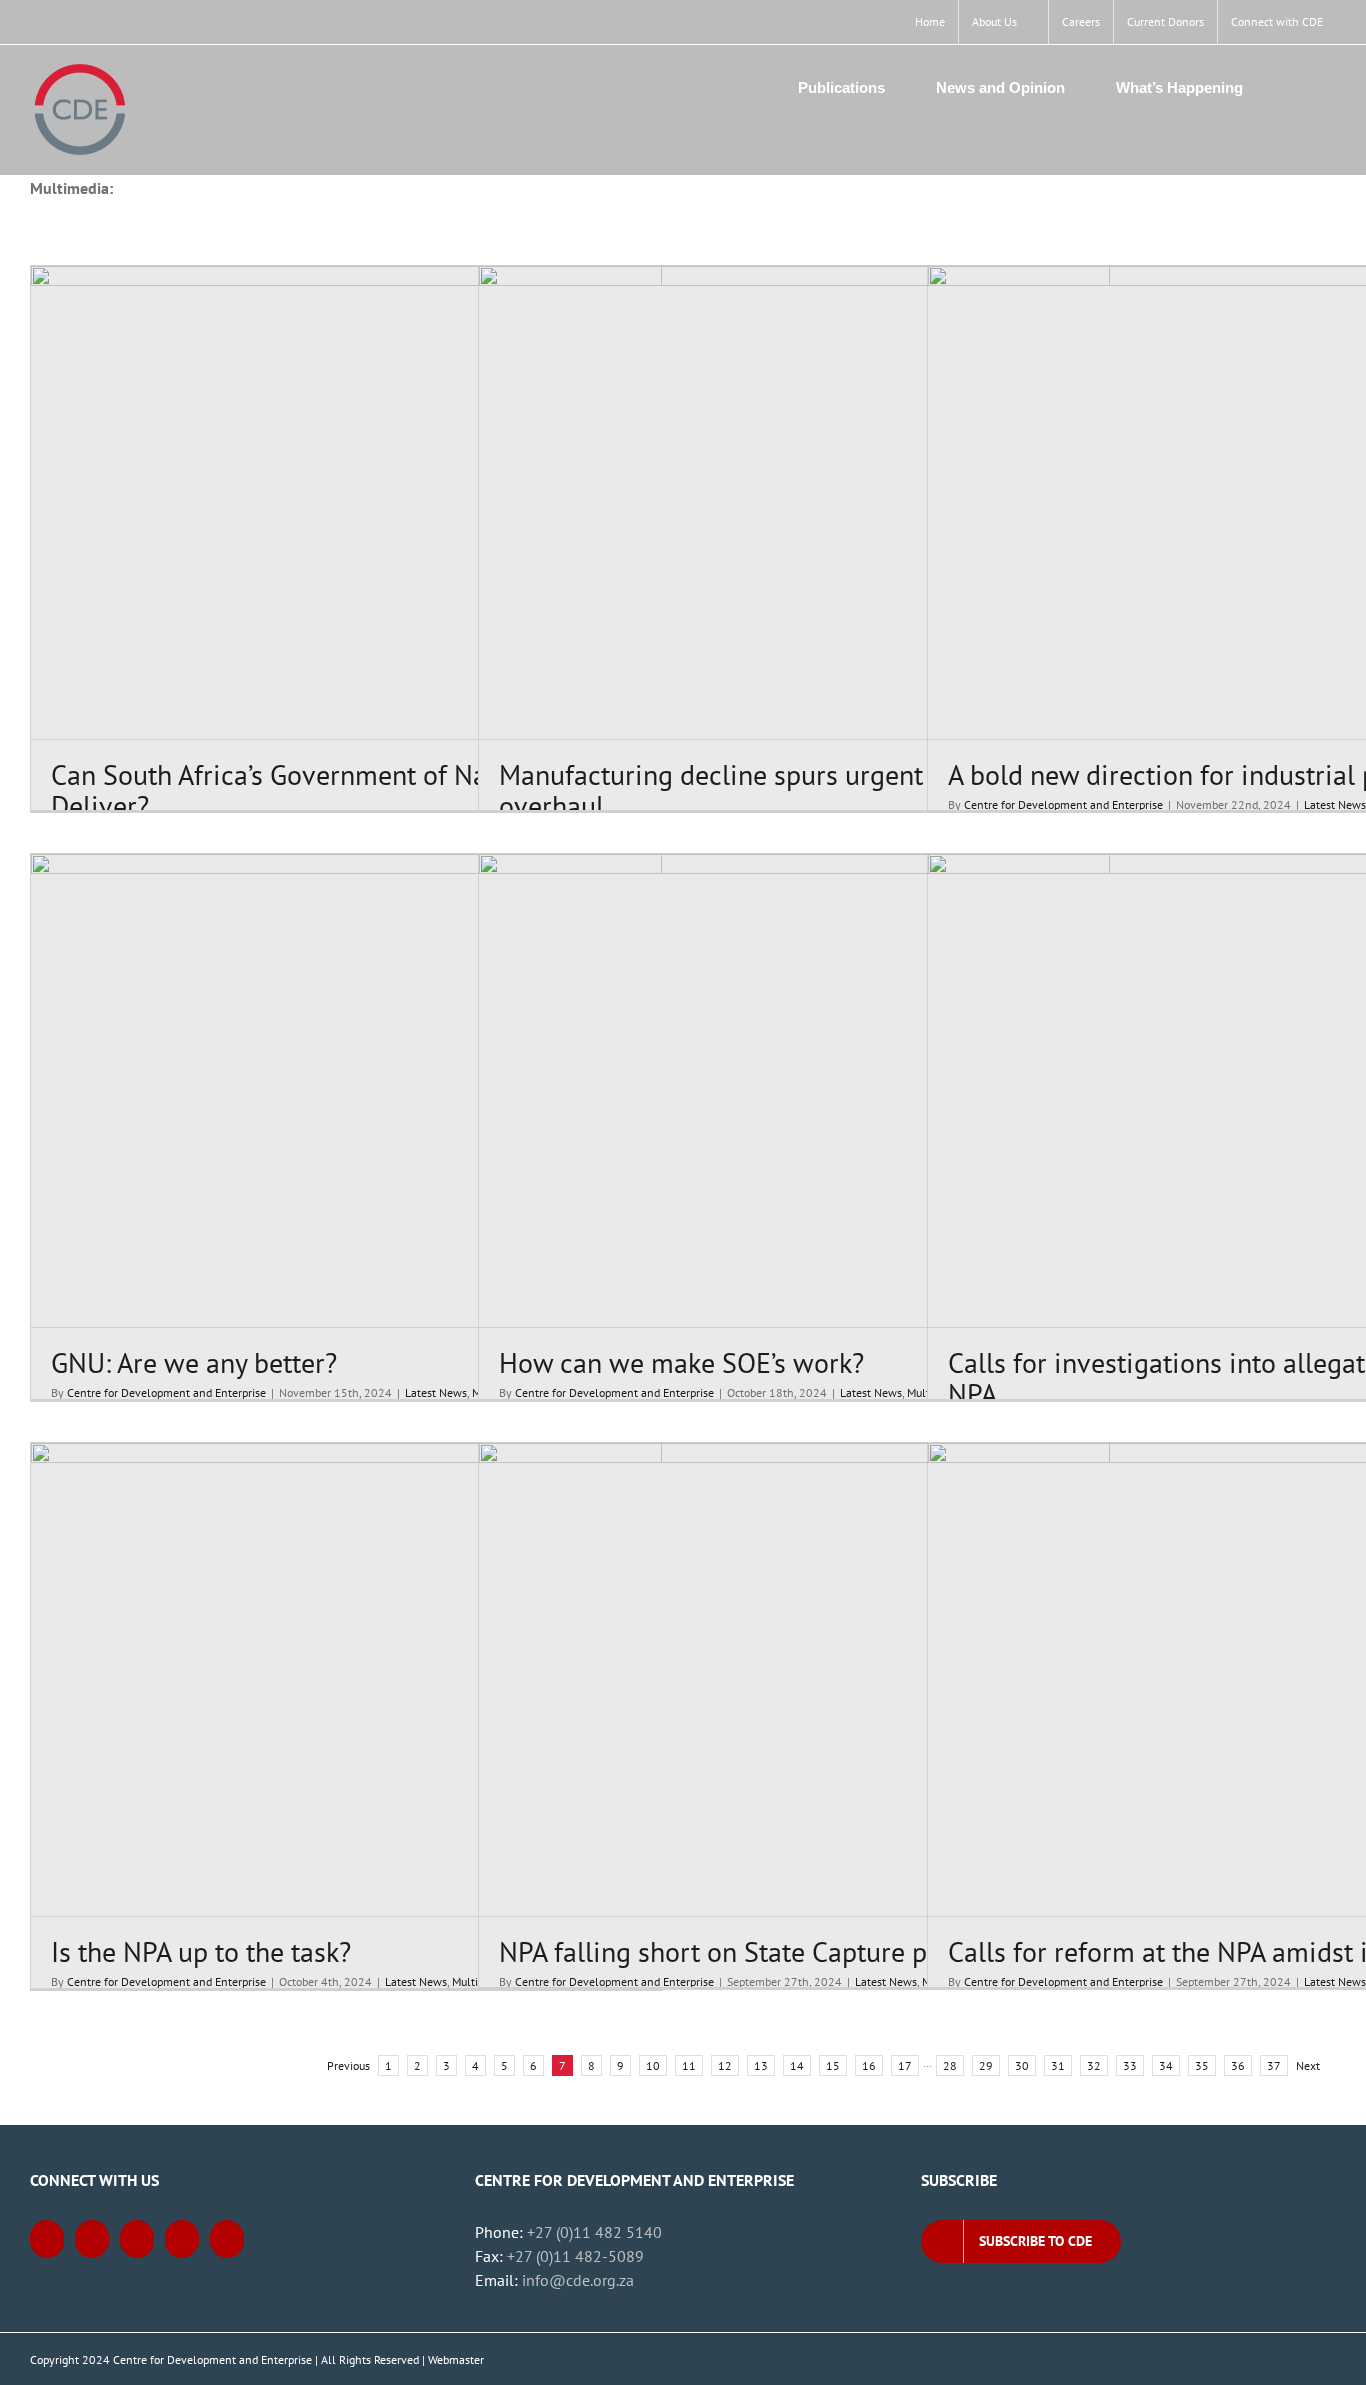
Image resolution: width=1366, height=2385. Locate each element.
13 (761, 2065)
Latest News (1335, 804)
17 (905, 2065)
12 (725, 2065)
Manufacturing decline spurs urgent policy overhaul (750, 790)
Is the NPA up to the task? (201, 1951)
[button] (1300, 87)
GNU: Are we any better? (194, 1362)
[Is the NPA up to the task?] (346, 1679)
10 (653, 2065)
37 (1274, 2065)
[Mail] (227, 2239)
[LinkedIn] (182, 2239)
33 (1130, 2065)
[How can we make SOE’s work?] (794, 1090)
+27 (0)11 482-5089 (575, 2256)
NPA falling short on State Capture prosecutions (782, 1951)
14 (797, 2065)
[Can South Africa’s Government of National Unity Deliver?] (346, 502)
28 (950, 2065)
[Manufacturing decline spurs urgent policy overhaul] (794, 502)
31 (1058, 2065)
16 (869, 2065)
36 (1238, 2065)
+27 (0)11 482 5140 (594, 2232)
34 (1166, 2065)
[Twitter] (92, 2239)
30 (1022, 2065)
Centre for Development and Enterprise (1063, 804)
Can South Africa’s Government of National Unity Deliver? (338, 790)
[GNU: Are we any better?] (346, 1090)
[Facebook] (47, 2239)
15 (833, 2065)
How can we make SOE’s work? (681, 1362)
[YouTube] (137, 2239)
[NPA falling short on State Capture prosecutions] (794, 1679)
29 (986, 2065)
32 (1094, 2065)
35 (1202, 2065)
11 (689, 2065)
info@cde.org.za (578, 2280)
